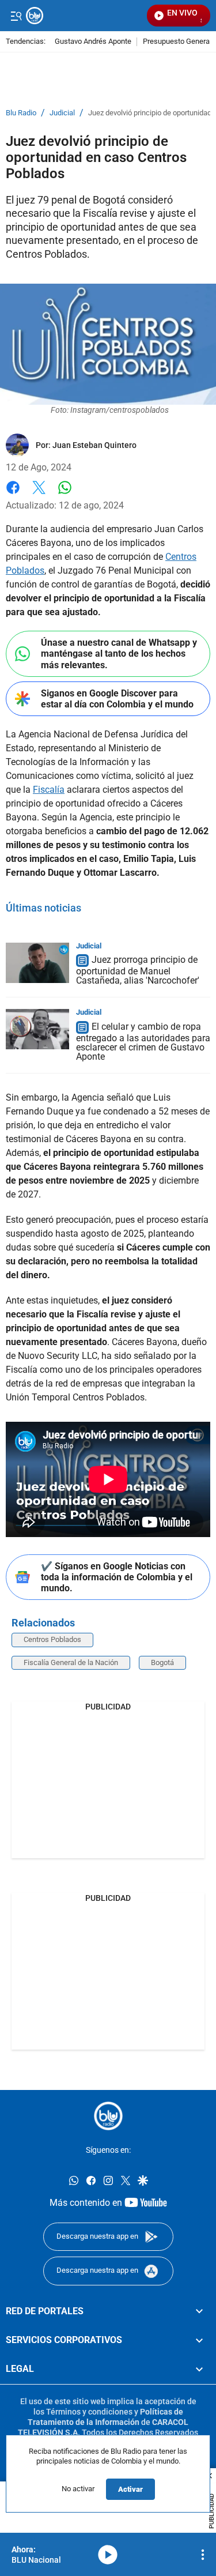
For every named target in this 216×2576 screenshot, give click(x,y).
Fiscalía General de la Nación (71, 1662)
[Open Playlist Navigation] (203, 2555)
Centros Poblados (52, 1639)
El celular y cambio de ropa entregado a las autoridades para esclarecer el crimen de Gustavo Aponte (143, 1042)
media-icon (108, 2555)
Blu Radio (21, 113)
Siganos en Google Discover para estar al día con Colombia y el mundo (117, 699)
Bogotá (162, 1662)
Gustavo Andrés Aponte (93, 42)
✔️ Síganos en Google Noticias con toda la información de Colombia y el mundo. (117, 1577)
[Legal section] (199, 2370)
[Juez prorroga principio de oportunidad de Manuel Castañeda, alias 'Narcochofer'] (37, 963)
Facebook (13, 494)
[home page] (108, 2116)
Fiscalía (49, 790)
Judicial (62, 113)
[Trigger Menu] (16, 16)
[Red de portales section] (199, 2311)
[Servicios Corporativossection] (199, 2340)
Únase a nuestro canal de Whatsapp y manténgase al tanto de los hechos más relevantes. (119, 654)
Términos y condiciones (89, 2412)
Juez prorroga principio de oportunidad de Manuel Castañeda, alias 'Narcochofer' (138, 971)
